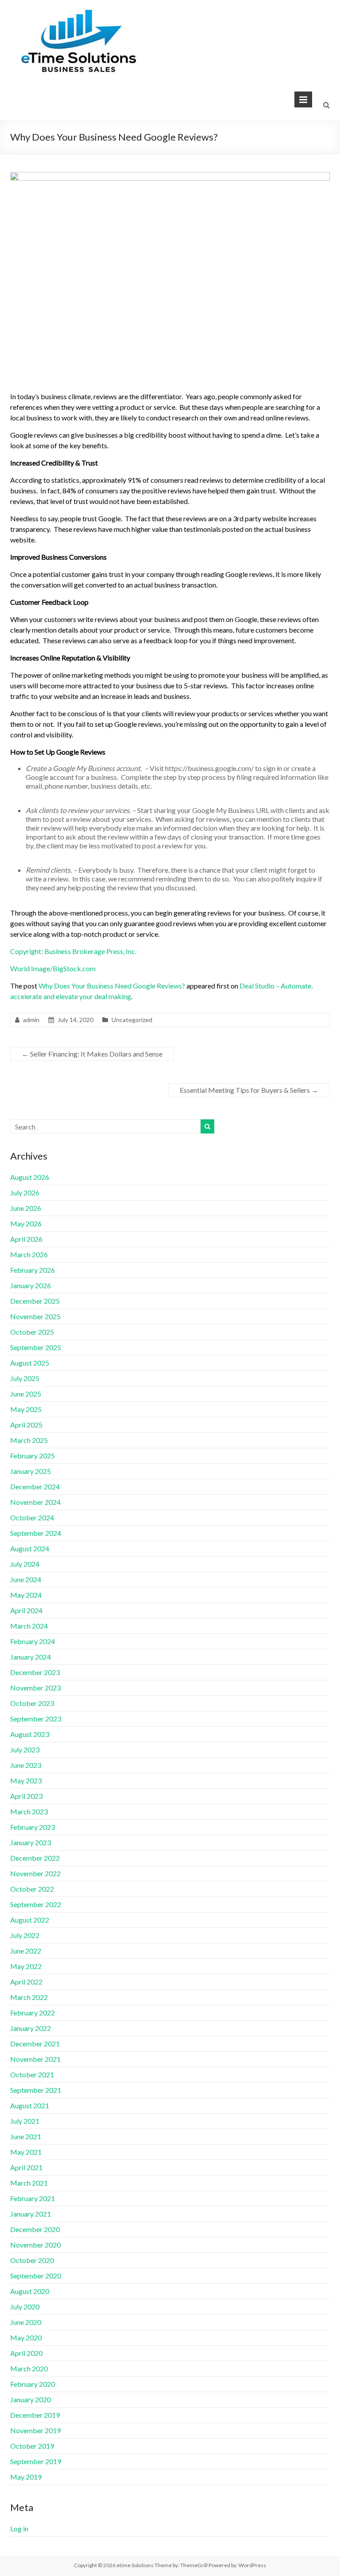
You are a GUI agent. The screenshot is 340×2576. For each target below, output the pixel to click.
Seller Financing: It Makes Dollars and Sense (92, 1054)
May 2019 (26, 2477)
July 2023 (25, 1750)
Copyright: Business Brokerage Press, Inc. (73, 951)
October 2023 (32, 1703)
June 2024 (26, 1579)
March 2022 (29, 1997)
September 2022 (36, 1904)
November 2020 (35, 2245)
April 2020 (26, 2353)
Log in (19, 2528)
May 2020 (26, 2337)
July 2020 (25, 2307)
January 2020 (31, 2399)
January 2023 (31, 1842)
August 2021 (30, 2105)
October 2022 (32, 1889)
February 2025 (33, 1456)
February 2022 (33, 2013)
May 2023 (26, 1780)
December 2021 (35, 2044)
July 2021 (25, 2121)
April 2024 (26, 1610)
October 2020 (32, 2260)
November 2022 (35, 1873)
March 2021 (29, 2183)
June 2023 (26, 1765)
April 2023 (26, 1796)
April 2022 (26, 1982)
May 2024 (26, 1595)
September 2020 (36, 2276)
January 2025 (31, 1471)
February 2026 (33, 1270)
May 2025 (26, 1409)
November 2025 (35, 1316)
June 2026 (26, 1208)
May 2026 (26, 1223)
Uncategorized (132, 1020)
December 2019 (35, 2415)
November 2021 (35, 2059)
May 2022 (26, 1966)
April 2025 (26, 1425)
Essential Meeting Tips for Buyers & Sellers (249, 1090)
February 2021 (33, 2198)
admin (31, 1020)
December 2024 (35, 1486)
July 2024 (25, 1564)
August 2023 (30, 1734)
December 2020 (35, 2229)
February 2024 (33, 1641)
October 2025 (32, 1332)
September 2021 (36, 2090)
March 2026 (29, 1254)
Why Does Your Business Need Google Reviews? (112, 986)
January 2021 (31, 2214)
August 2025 (30, 1363)
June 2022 (26, 1951)
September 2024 (36, 1533)
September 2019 (36, 2461)
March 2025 (29, 1440)
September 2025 (36, 1347)
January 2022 (31, 2028)
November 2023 (35, 1688)
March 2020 (29, 2368)
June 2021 (26, 2136)
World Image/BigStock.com (53, 968)
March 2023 (29, 1811)
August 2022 (30, 1920)
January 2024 (31, 1657)
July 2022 (25, 1935)
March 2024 (29, 1626)
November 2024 (35, 1502)
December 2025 (35, 1301)
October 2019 (32, 2446)
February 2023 (33, 1827)
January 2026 (31, 1285)
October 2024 (32, 1517)
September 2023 (36, 1719)
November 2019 (35, 2430)
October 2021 (32, 2074)
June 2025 (26, 1394)
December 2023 (35, 1672)
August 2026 (30, 1177)
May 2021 (26, 2152)
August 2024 (30, 1548)
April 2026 (26, 1239)
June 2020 (26, 2322)
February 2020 (33, 2384)
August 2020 (30, 2291)
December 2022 (35, 1858)
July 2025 (25, 1378)
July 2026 (25, 1193)
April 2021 (26, 2167)
